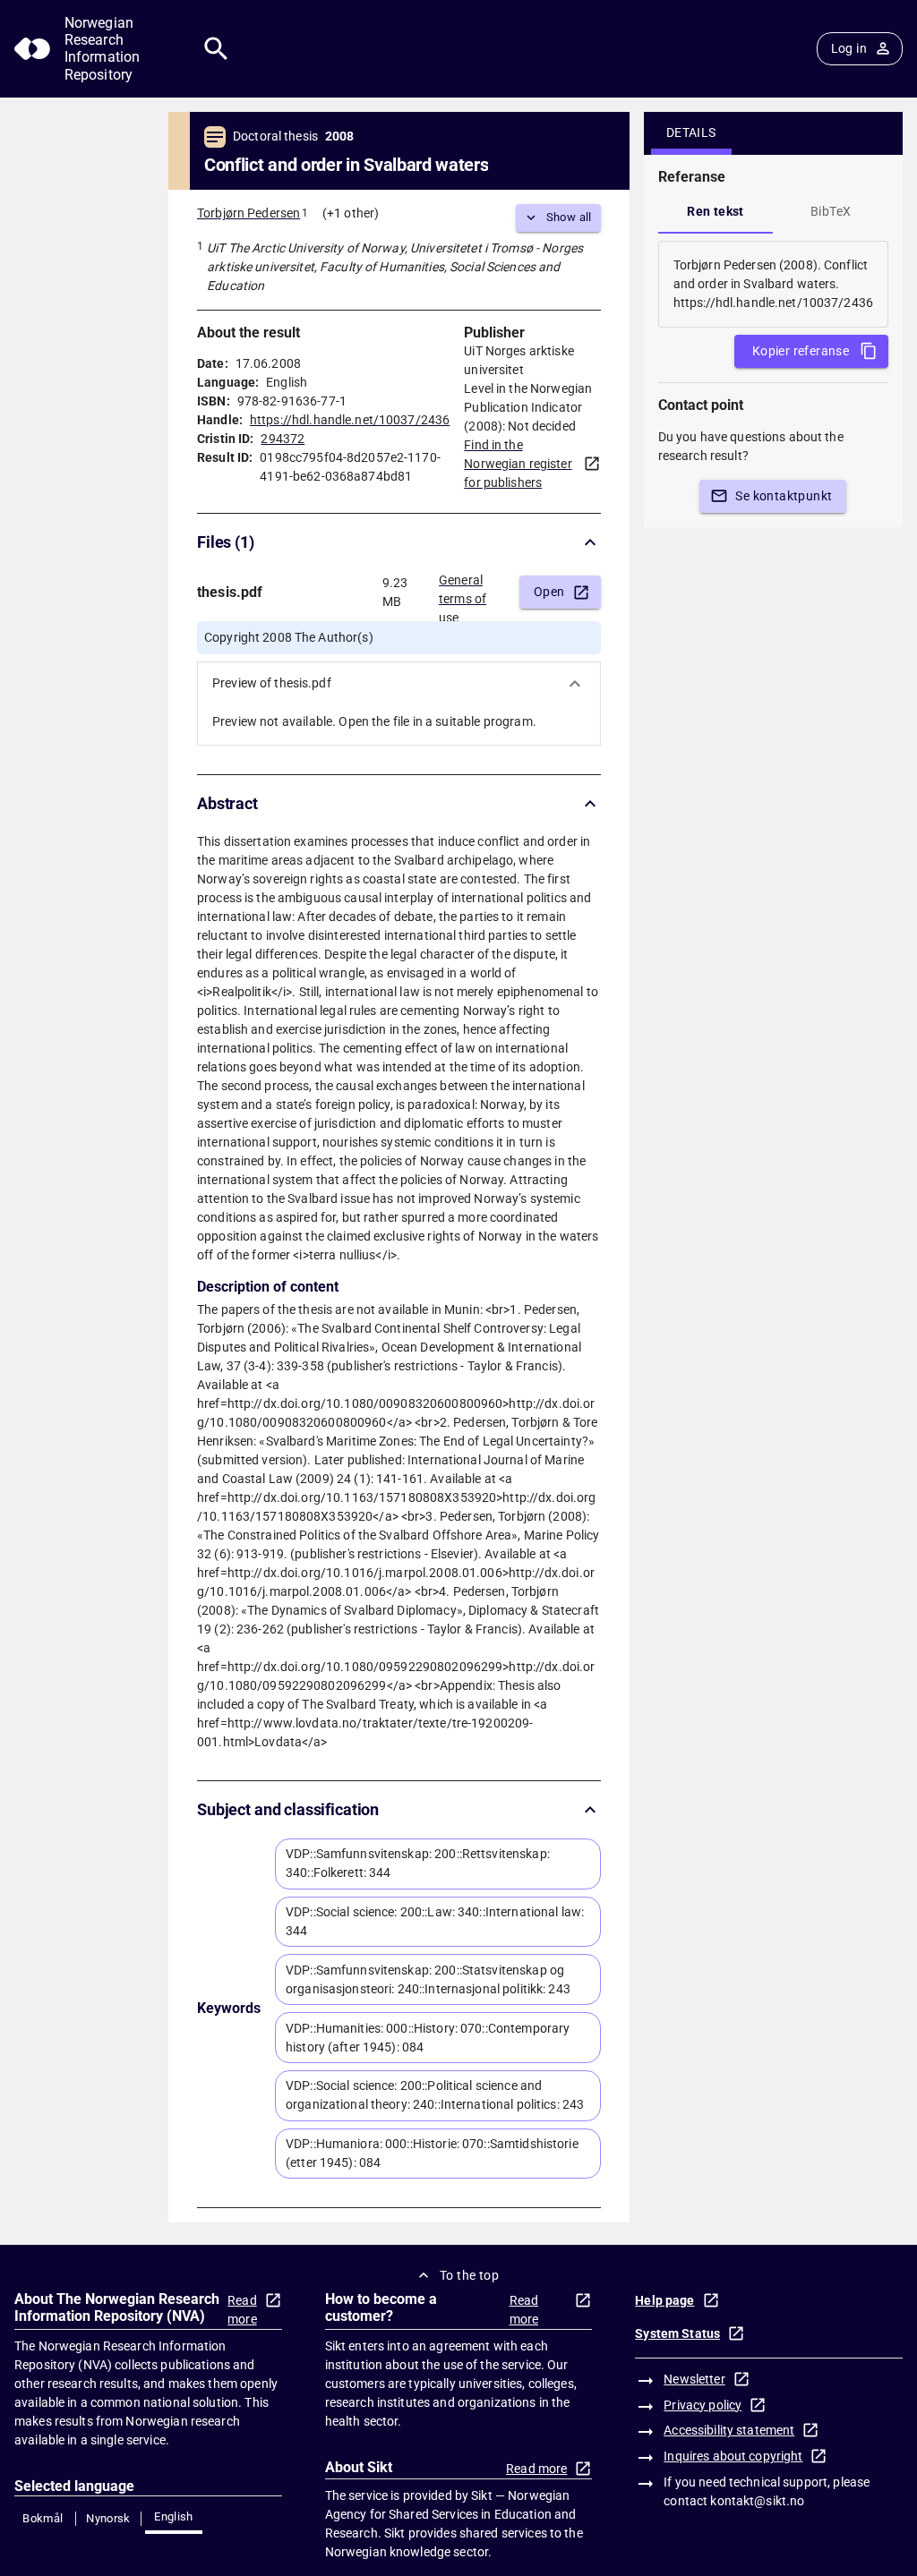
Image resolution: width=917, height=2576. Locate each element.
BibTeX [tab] (831, 211)
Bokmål (43, 2518)
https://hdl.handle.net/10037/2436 (350, 420)
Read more (242, 2310)
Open (549, 592)
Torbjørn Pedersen (249, 213)
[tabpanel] (773, 284)
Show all (569, 217)
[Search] (216, 49)
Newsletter (694, 2379)
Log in (849, 48)
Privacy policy (703, 2405)
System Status (677, 2333)
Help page (664, 2300)
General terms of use (463, 593)
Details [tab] (691, 132)
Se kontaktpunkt (784, 496)
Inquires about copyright (733, 2456)
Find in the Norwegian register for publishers (518, 464)
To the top (469, 2275)
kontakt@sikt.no (757, 2501)
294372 (283, 439)
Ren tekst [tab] (716, 211)
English (174, 2516)
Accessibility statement (729, 2430)
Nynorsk (108, 2518)
